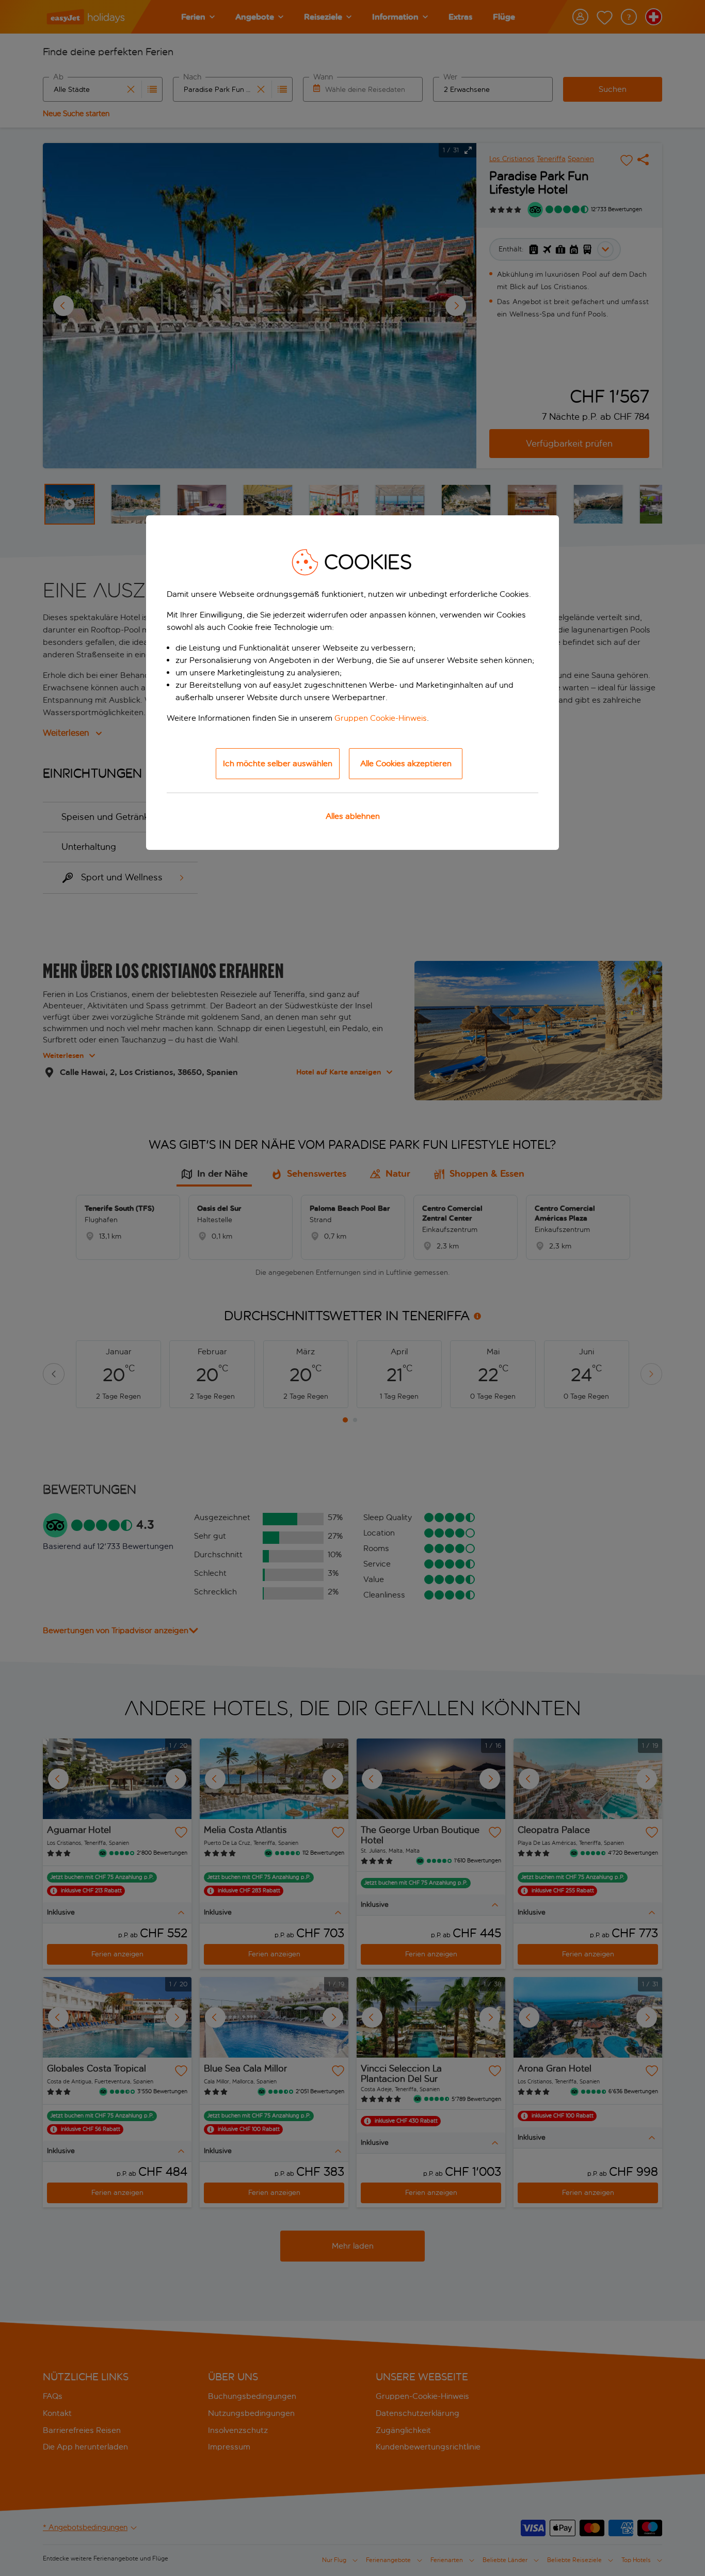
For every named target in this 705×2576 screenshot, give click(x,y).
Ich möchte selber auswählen (278, 763)
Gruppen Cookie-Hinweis (381, 718)
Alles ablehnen (353, 816)
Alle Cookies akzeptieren (406, 763)
